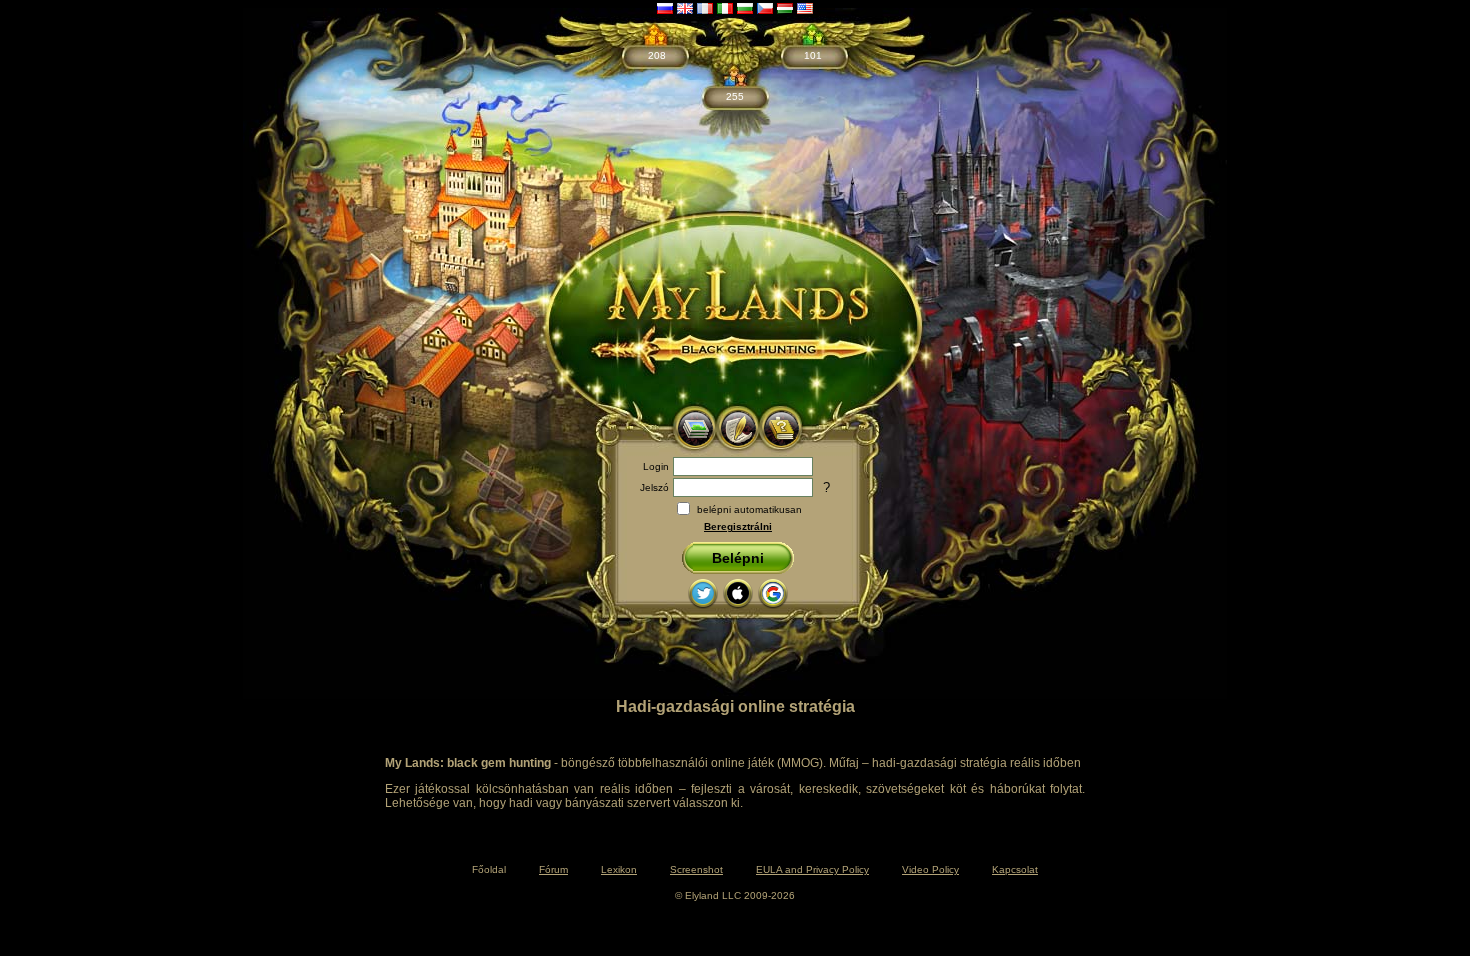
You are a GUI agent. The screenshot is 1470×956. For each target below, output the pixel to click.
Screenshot (696, 869)
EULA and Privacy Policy (812, 869)
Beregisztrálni (738, 526)
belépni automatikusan (749, 509)
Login (656, 466)
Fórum (553, 869)
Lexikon (619, 869)
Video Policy (930, 869)
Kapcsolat (1015, 869)
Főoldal (489, 869)
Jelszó (654, 487)
